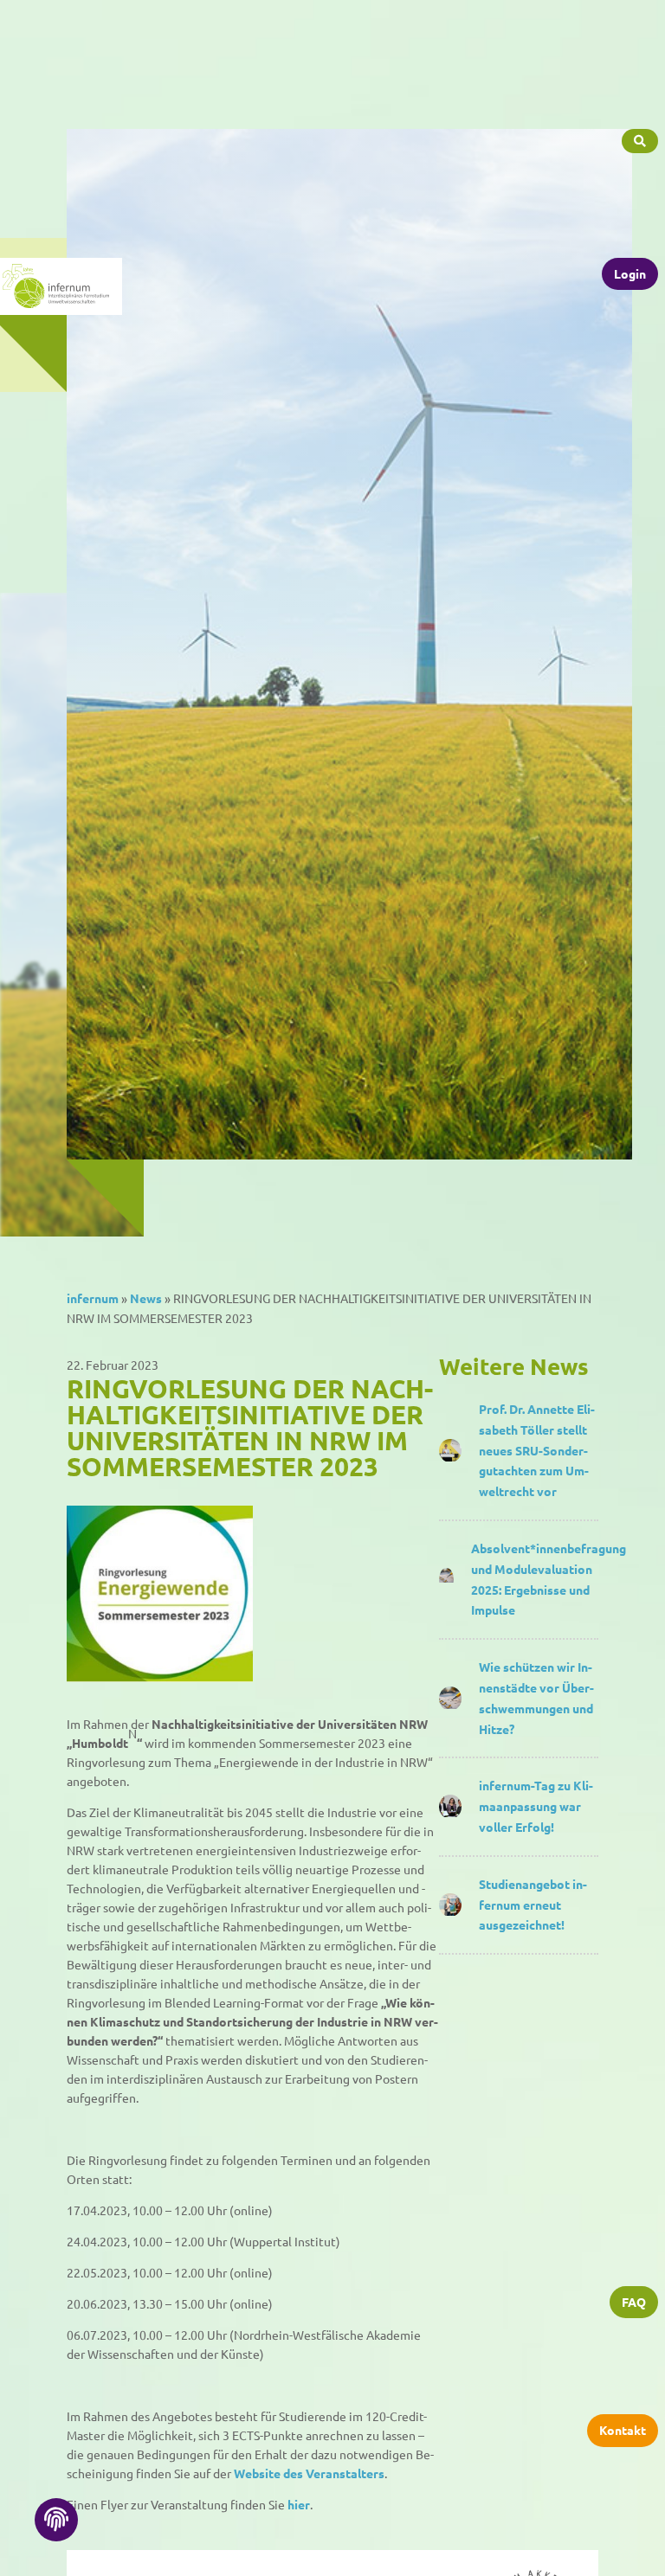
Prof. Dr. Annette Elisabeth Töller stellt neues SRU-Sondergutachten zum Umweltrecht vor (537, 1450)
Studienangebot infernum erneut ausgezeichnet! (533, 1905)
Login (630, 273)
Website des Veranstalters (309, 2473)
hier (299, 2504)
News (146, 1298)
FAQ (634, 2302)
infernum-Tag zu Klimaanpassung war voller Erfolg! (536, 1806)
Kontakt (623, 2430)
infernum (93, 1298)
